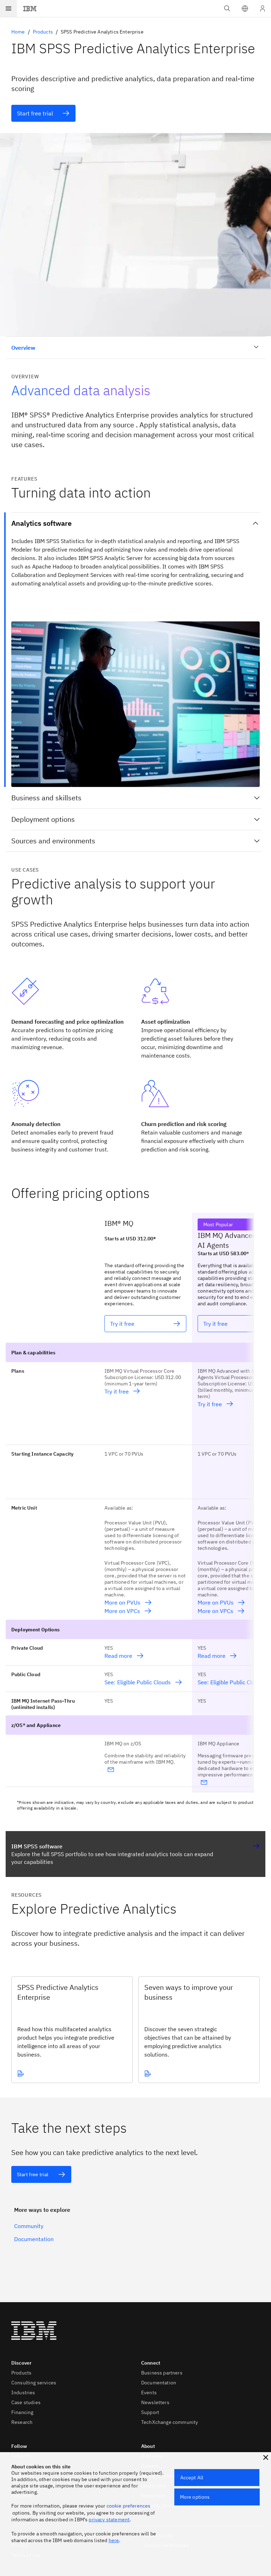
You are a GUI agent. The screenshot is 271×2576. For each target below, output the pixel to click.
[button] (245, 8)
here (114, 2540)
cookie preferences (129, 2506)
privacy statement (109, 2520)
